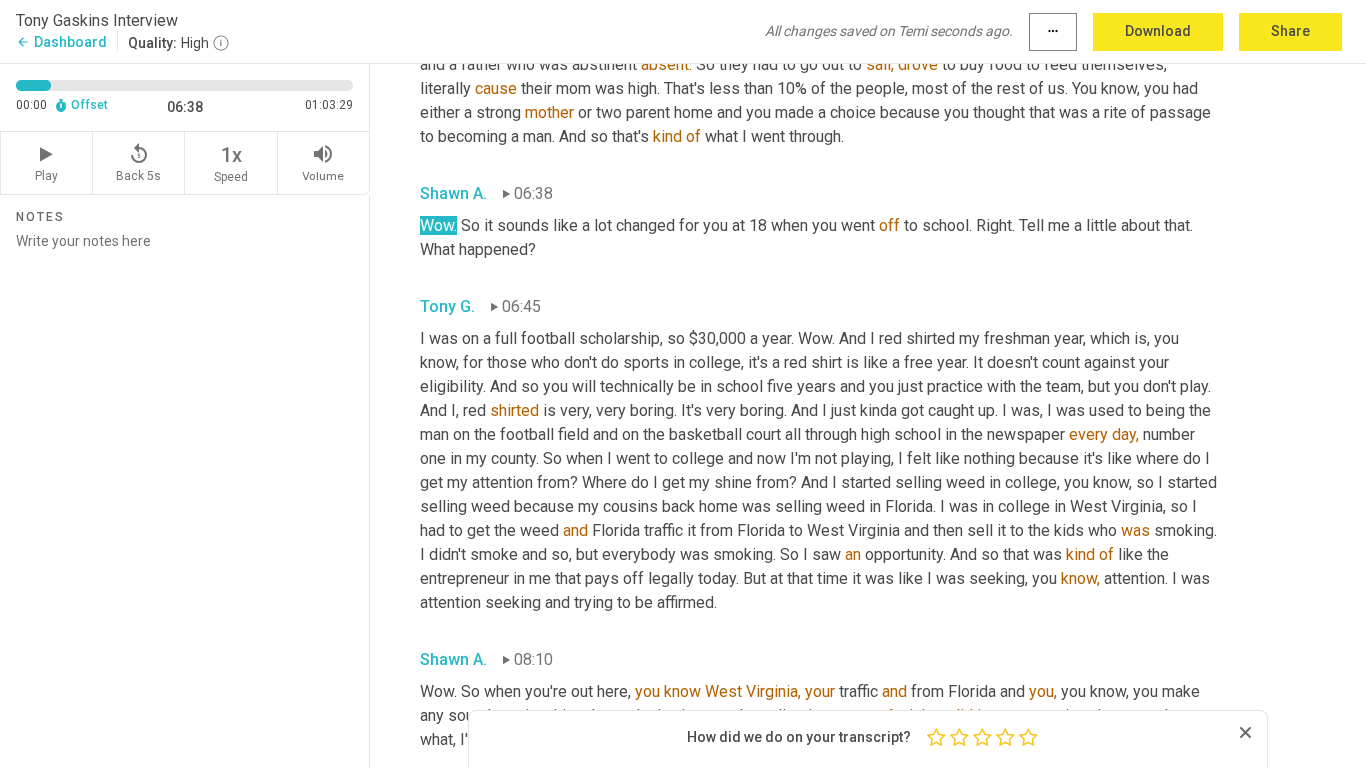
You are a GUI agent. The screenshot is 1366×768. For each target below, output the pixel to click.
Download (1158, 31)
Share (1290, 31)
